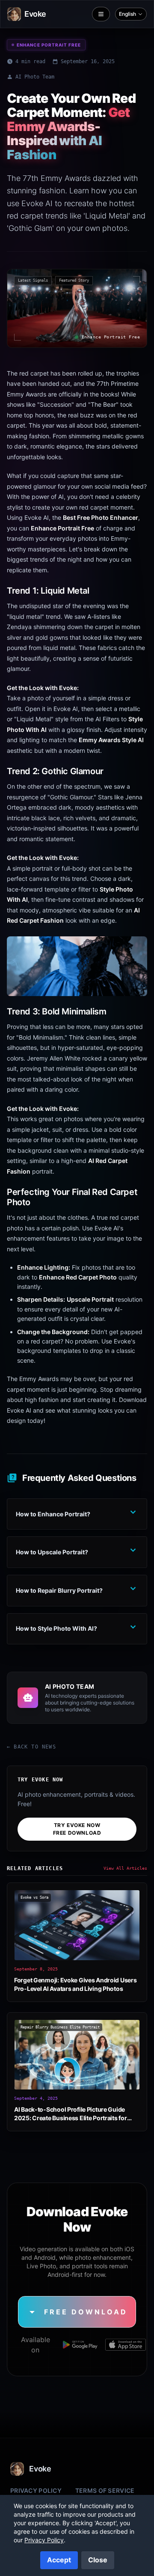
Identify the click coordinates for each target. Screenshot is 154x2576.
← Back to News (31, 1747)
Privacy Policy (36, 2490)
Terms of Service (105, 2490)
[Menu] (101, 14)
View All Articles (125, 1868)
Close (98, 2560)
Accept (59, 2560)
